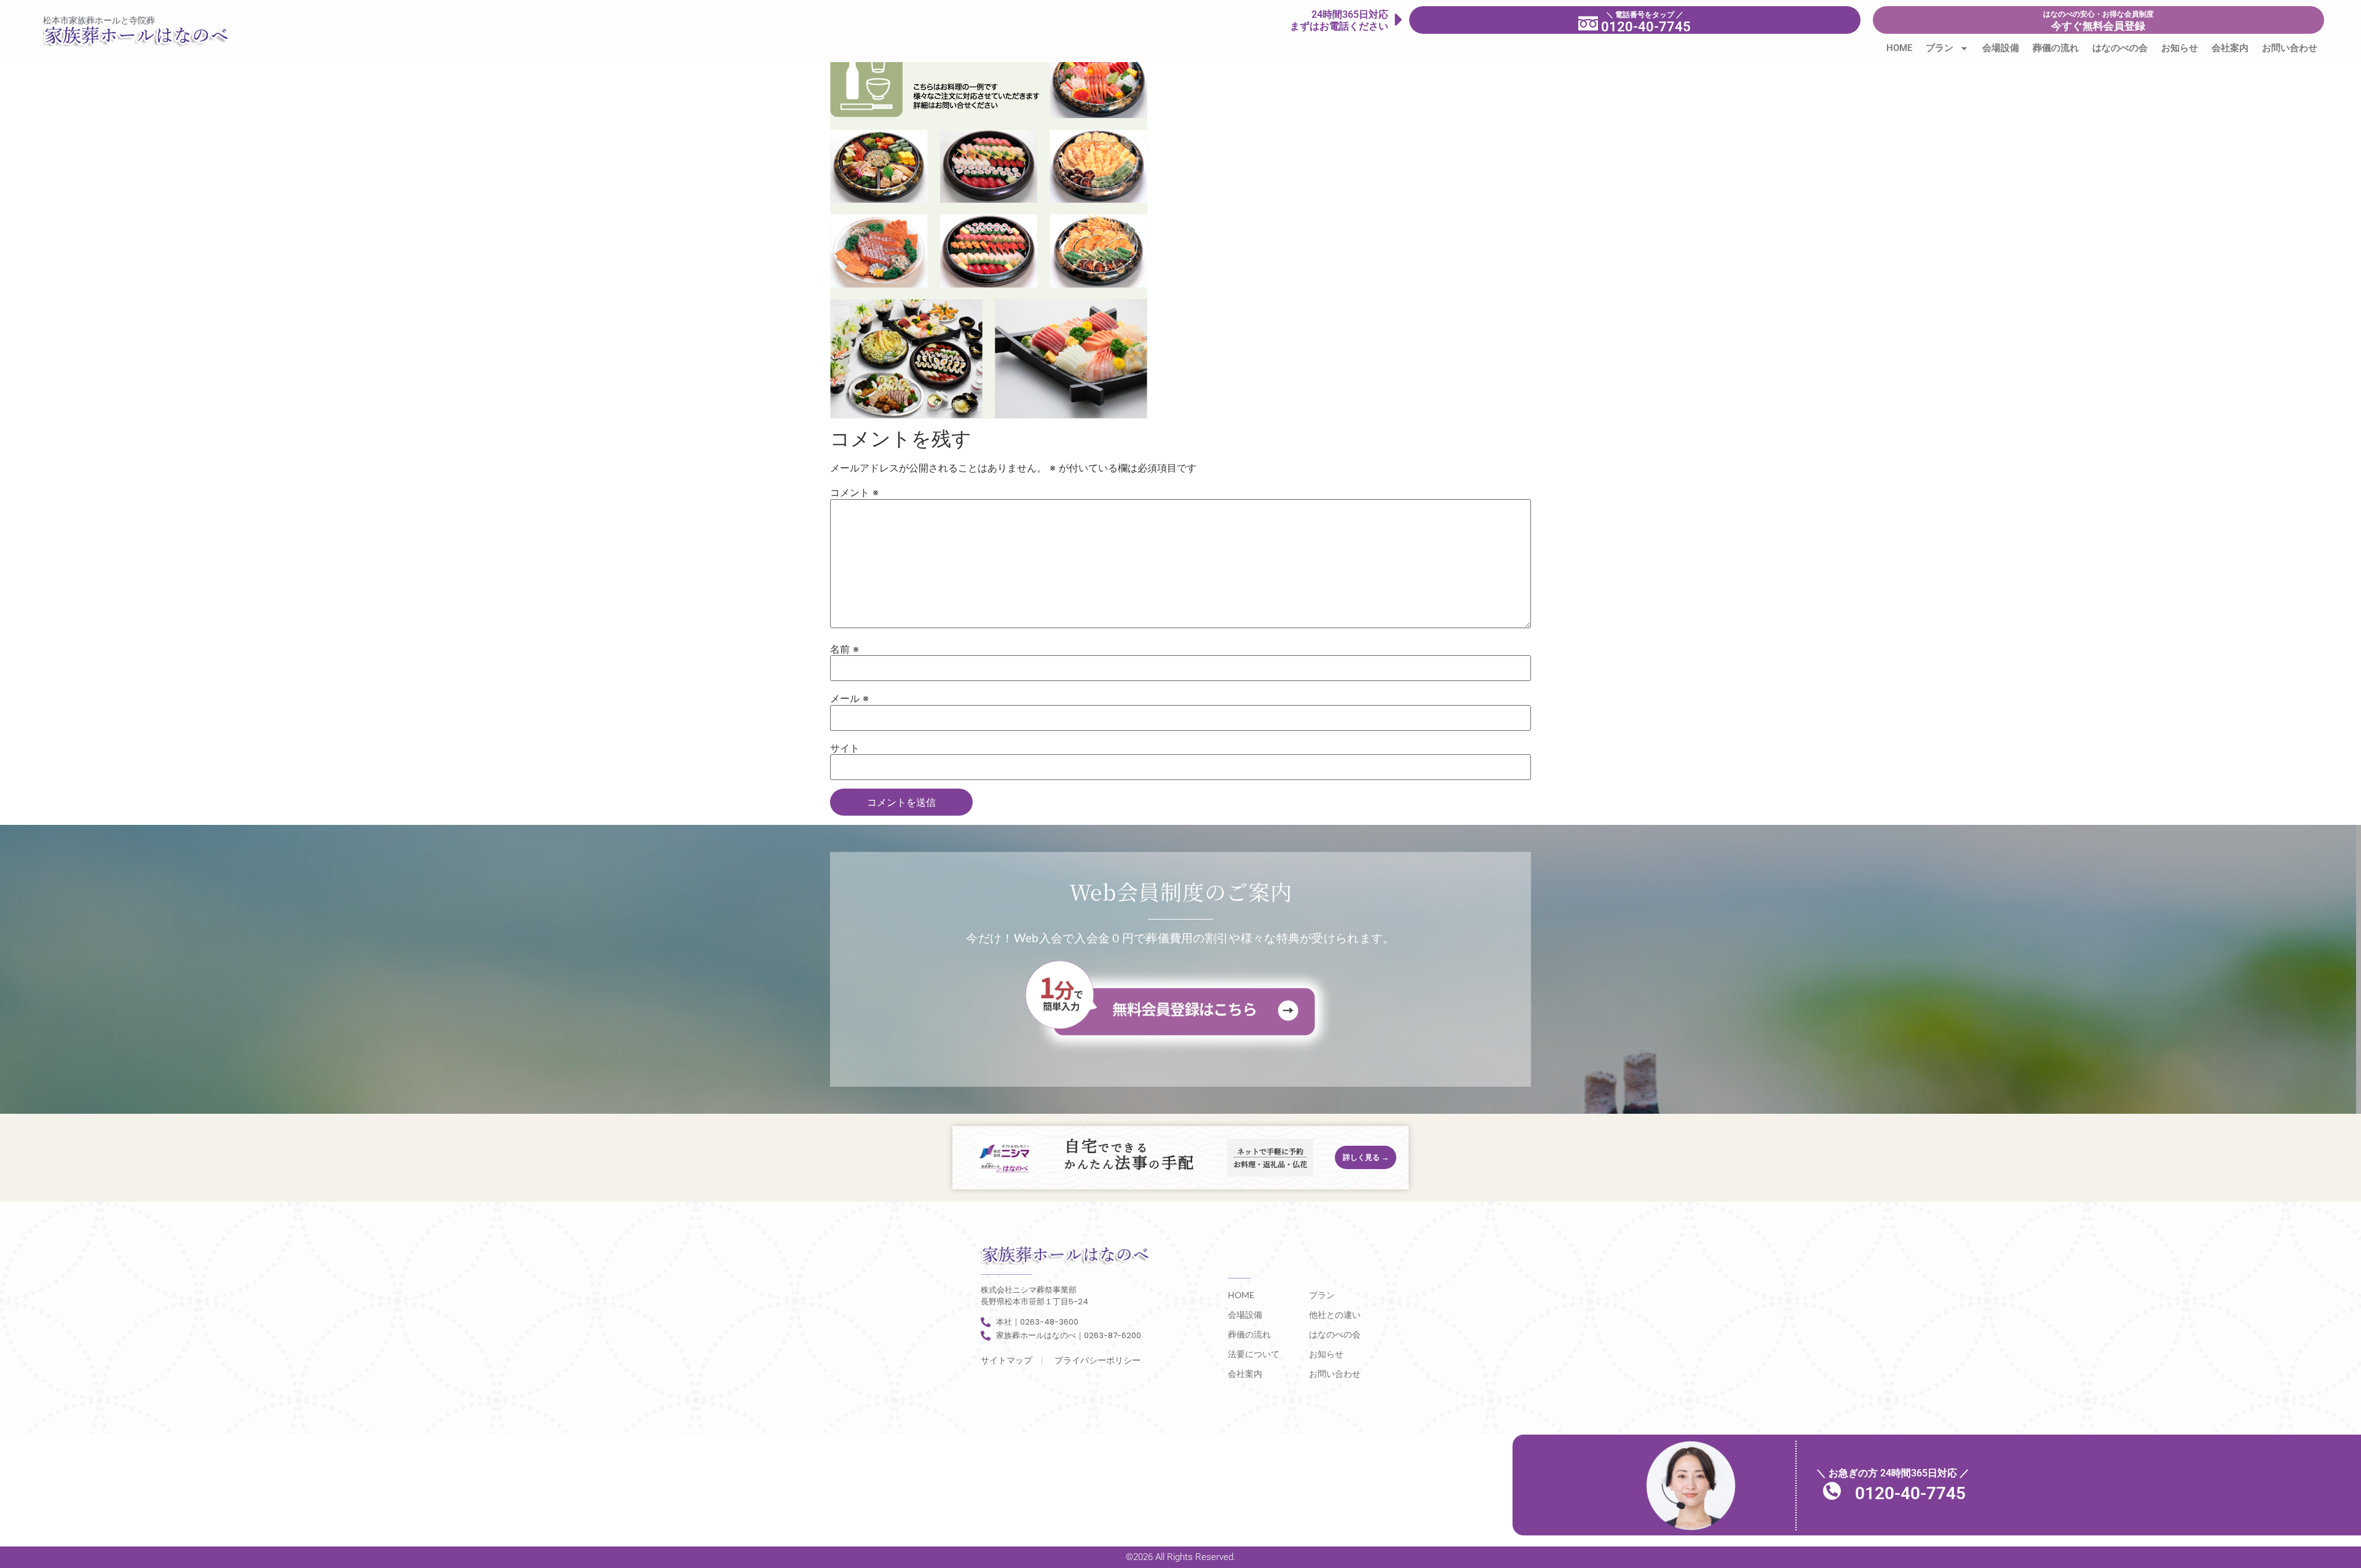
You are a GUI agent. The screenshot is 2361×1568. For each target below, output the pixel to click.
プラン (1940, 48)
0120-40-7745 (1910, 1493)
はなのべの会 (2120, 48)
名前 (844, 649)
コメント (854, 492)
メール (849, 698)
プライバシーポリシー (1097, 1360)
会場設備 (2001, 48)
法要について (1254, 1354)
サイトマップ (1006, 1360)
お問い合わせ (2290, 48)
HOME (1899, 48)
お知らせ (2180, 48)
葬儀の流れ (2056, 48)
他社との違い (1335, 1314)
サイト (845, 748)
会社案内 (2230, 48)
